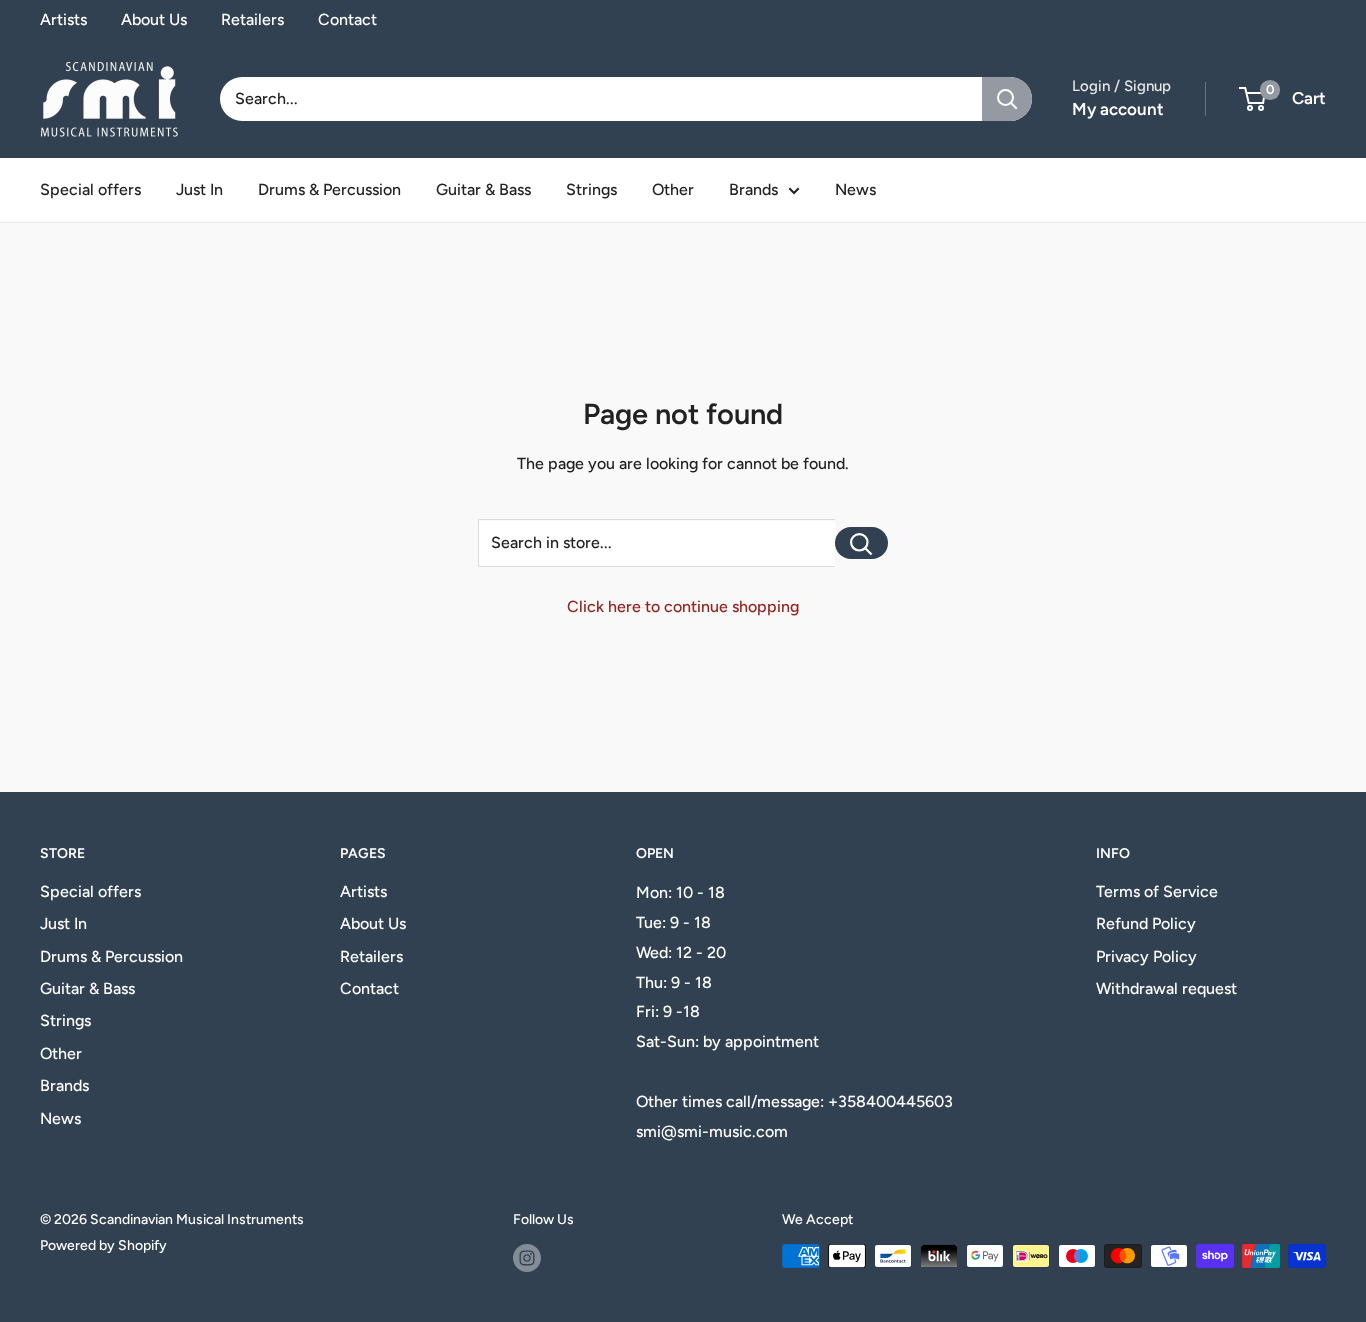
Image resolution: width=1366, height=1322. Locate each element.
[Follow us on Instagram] (527, 1258)
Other (673, 189)
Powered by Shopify (103, 1245)
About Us (154, 19)
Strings (591, 189)
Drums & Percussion (329, 189)
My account (1118, 109)
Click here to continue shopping (683, 606)
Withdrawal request (1166, 988)
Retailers (252, 19)
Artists (63, 19)
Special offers (90, 189)
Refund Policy (1146, 923)
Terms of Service (1157, 891)
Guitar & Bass (483, 189)
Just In (199, 189)
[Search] (1007, 99)
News (855, 189)
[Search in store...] (861, 543)
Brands (753, 189)
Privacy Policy (1146, 956)
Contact (347, 19)
